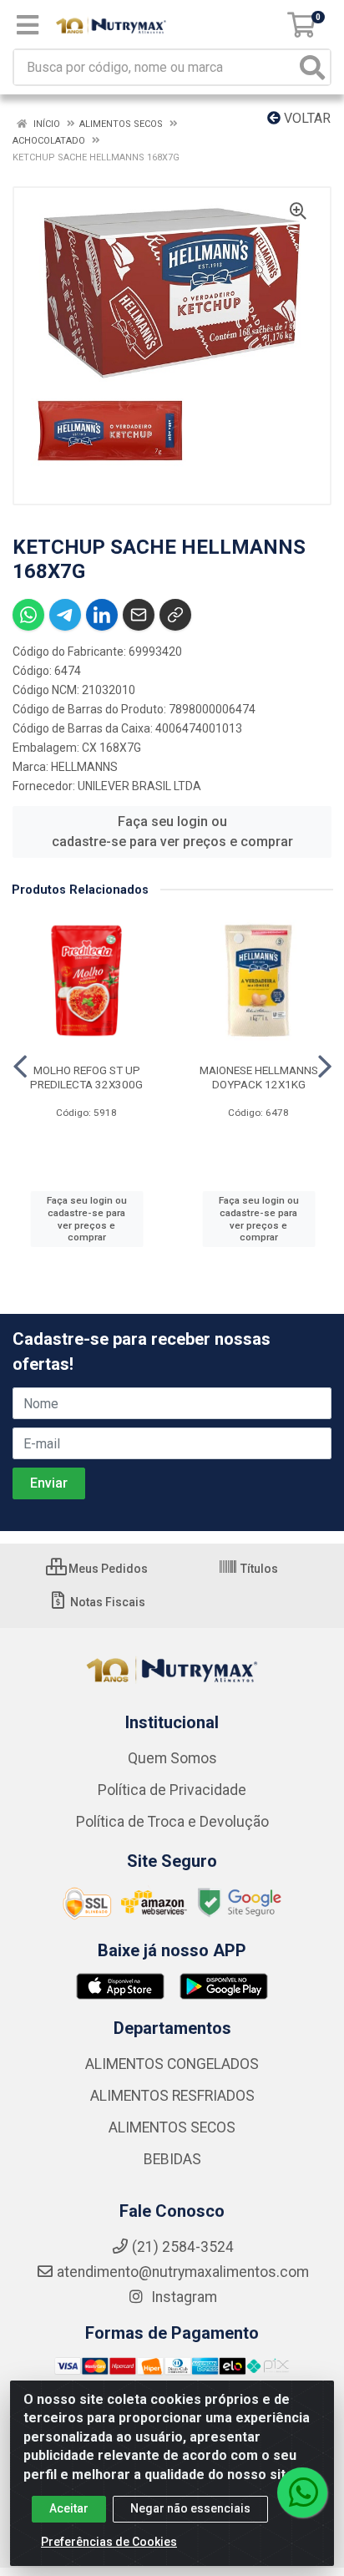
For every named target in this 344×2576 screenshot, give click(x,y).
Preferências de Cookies (109, 2542)
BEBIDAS (172, 2159)
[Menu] (28, 25)
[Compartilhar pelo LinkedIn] (102, 615)
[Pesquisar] (312, 67)
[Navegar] (20, 1067)
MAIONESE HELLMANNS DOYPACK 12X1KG (259, 1077)
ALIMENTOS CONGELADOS (172, 2064)
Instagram (182, 2297)
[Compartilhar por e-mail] (139, 615)
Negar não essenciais (190, 2508)
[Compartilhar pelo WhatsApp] (28, 615)
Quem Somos (172, 1758)
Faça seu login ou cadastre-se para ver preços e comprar (172, 832)
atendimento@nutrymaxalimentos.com (183, 2272)
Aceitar (69, 2508)
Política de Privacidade (172, 1790)
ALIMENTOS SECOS (172, 2127)
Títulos (258, 1569)
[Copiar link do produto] (175, 615)
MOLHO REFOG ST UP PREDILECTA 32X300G (86, 1077)
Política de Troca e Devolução (172, 1822)
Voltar (306, 118)
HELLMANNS (84, 767)
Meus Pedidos (107, 1569)
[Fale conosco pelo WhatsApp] (302, 2492)
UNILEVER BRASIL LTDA (139, 786)
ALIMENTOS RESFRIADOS (172, 2096)
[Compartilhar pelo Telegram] (65, 615)
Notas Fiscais (106, 1602)
